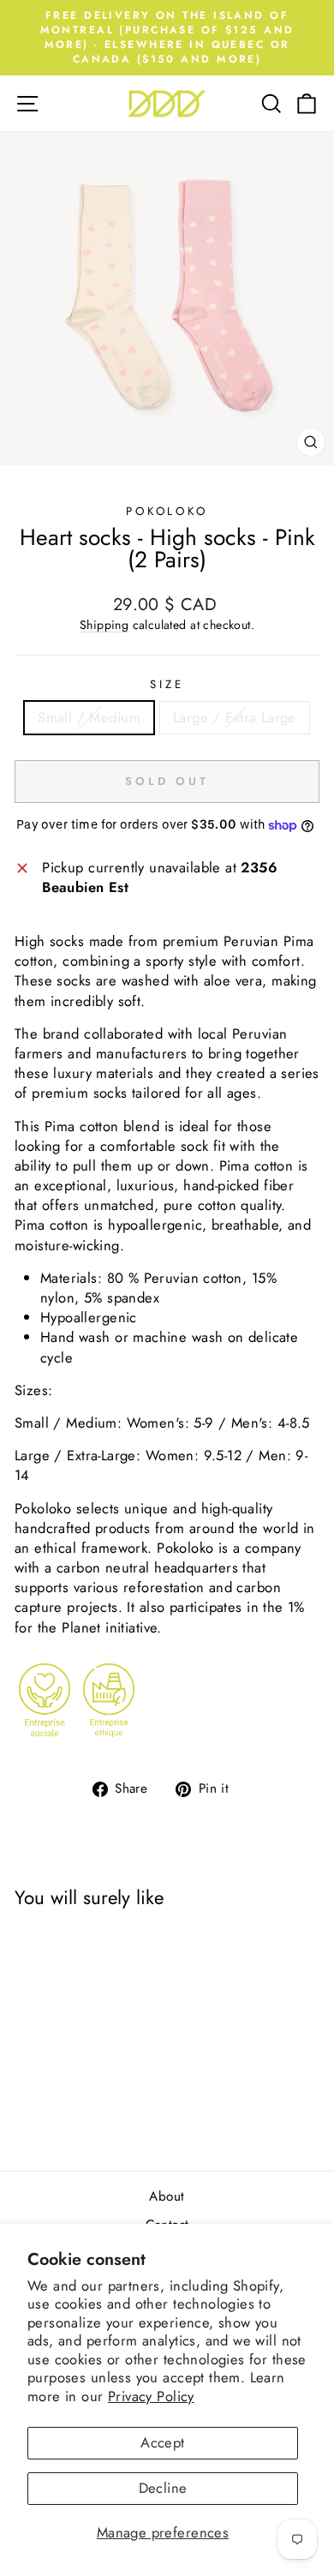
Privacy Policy (151, 2396)
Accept (162, 2442)
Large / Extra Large (235, 717)
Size (167, 685)
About (167, 2196)
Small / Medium (89, 717)
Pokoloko (167, 511)
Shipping (104, 625)
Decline (163, 2488)
